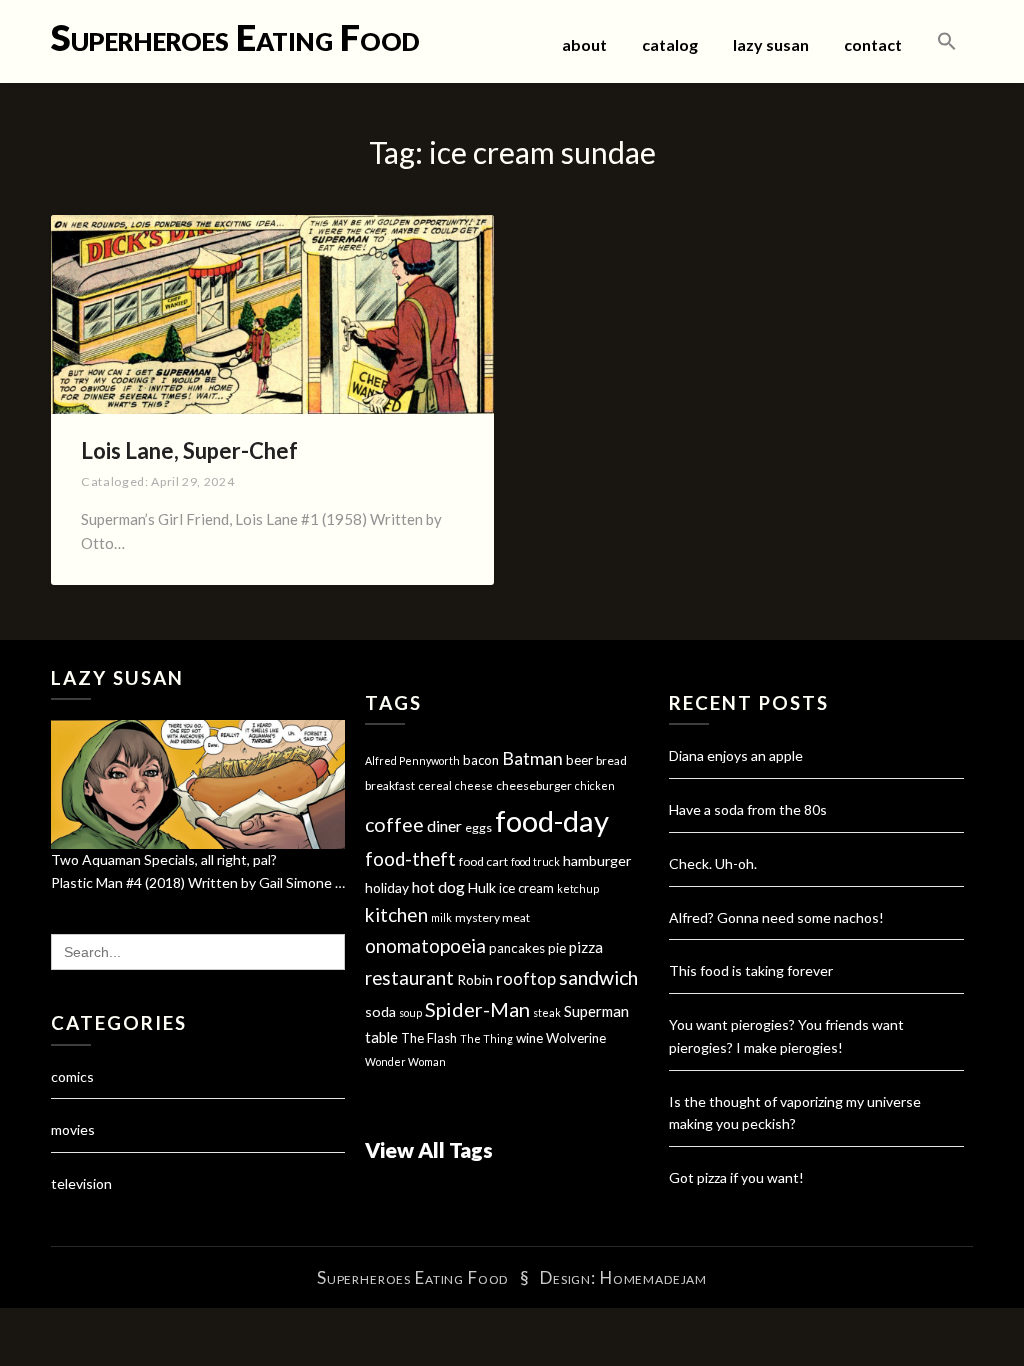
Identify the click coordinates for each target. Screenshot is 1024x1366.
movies (73, 1129)
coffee (394, 824)
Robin (475, 979)
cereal (435, 785)
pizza (586, 947)
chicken (595, 785)
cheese (474, 785)
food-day (552, 820)
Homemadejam (653, 1277)
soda (380, 1011)
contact (873, 44)
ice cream (526, 888)
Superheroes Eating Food (235, 37)
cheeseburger (534, 785)
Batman (532, 758)
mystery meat (492, 917)
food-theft (410, 859)
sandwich (598, 977)
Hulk (482, 887)
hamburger (597, 860)
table (381, 1037)
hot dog (438, 887)
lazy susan (771, 44)
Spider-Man (477, 1009)
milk (441, 917)
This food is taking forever (751, 970)
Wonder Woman (405, 1061)
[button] (947, 42)
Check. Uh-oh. (713, 863)
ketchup (578, 888)
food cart (483, 861)
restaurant (409, 978)
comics (72, 1076)
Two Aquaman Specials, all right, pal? (164, 859)
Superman (596, 1011)
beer (579, 760)
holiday (387, 887)
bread (611, 760)
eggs (478, 827)
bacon (481, 760)
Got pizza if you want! (736, 1177)
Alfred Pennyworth (412, 760)
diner (444, 826)
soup (410, 1012)
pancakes (517, 948)
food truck (535, 861)
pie (557, 948)
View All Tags (429, 1149)
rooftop (526, 979)
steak (547, 1012)
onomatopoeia (425, 945)
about (584, 44)
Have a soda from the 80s (748, 809)
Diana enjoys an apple (736, 755)
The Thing (486, 1038)
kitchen (396, 914)
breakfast (390, 785)
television (81, 1183)
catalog (670, 44)
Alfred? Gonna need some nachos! (776, 917)
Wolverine (576, 1038)
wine (529, 1038)
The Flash (429, 1038)
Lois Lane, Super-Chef (189, 450)
